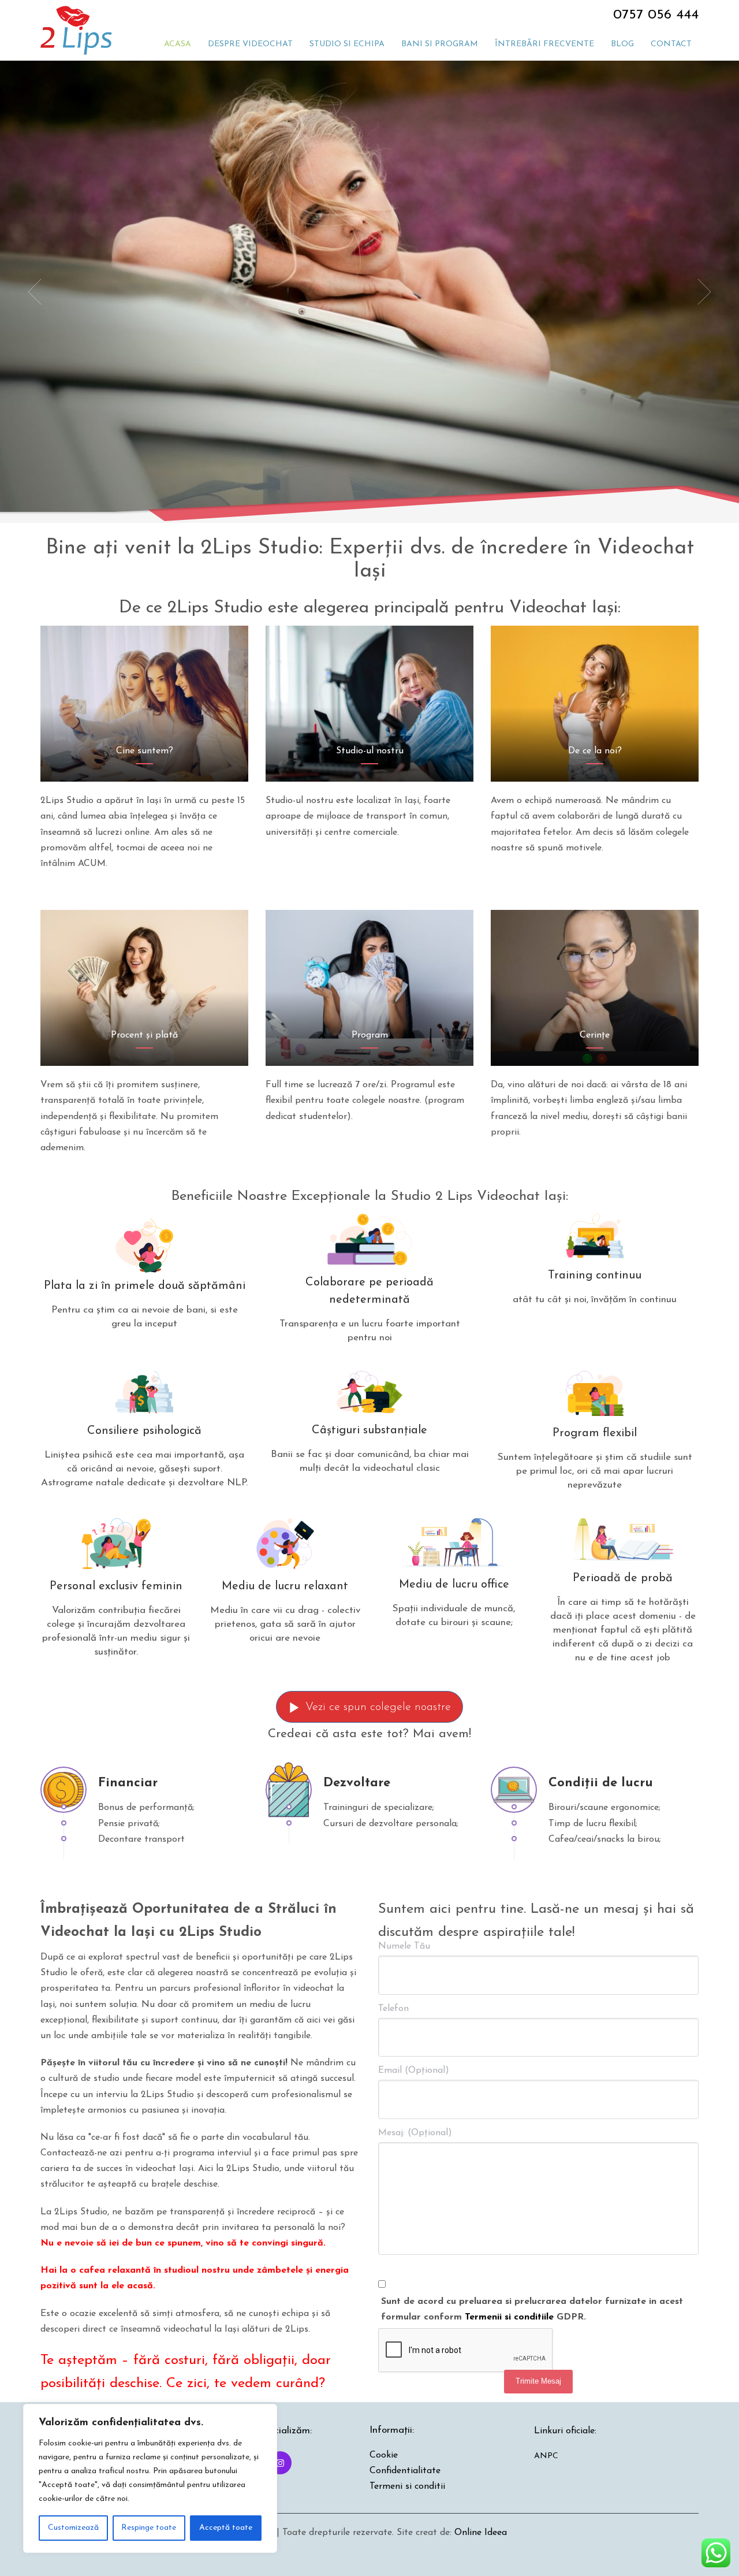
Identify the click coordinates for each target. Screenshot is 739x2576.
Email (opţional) (414, 2071)
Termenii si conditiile (509, 2317)
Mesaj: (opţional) (415, 2133)
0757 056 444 (656, 15)
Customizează (73, 2528)
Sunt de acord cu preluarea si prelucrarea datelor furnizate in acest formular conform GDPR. (532, 2309)
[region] (150, 2478)
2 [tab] (369, 469)
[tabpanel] (369, 292)
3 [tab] (379, 469)
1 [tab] (360, 469)
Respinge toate (149, 2528)
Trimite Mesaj (538, 2381)
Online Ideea (481, 2533)
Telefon (393, 2009)
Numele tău (404, 1946)
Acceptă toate (226, 2528)
